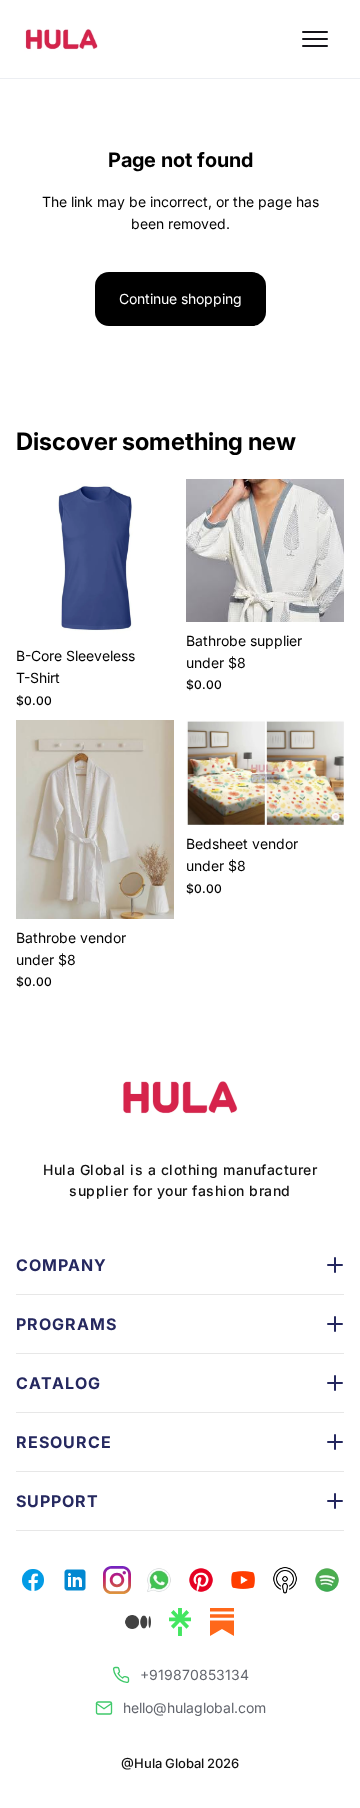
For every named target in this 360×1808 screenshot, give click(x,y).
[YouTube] (159, 1580)
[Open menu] (315, 39)
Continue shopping (180, 298)
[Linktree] (180, 1622)
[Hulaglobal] (180, 1097)
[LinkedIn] (201, 1580)
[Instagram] (75, 1580)
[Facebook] (33, 1580)
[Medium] (138, 1622)
